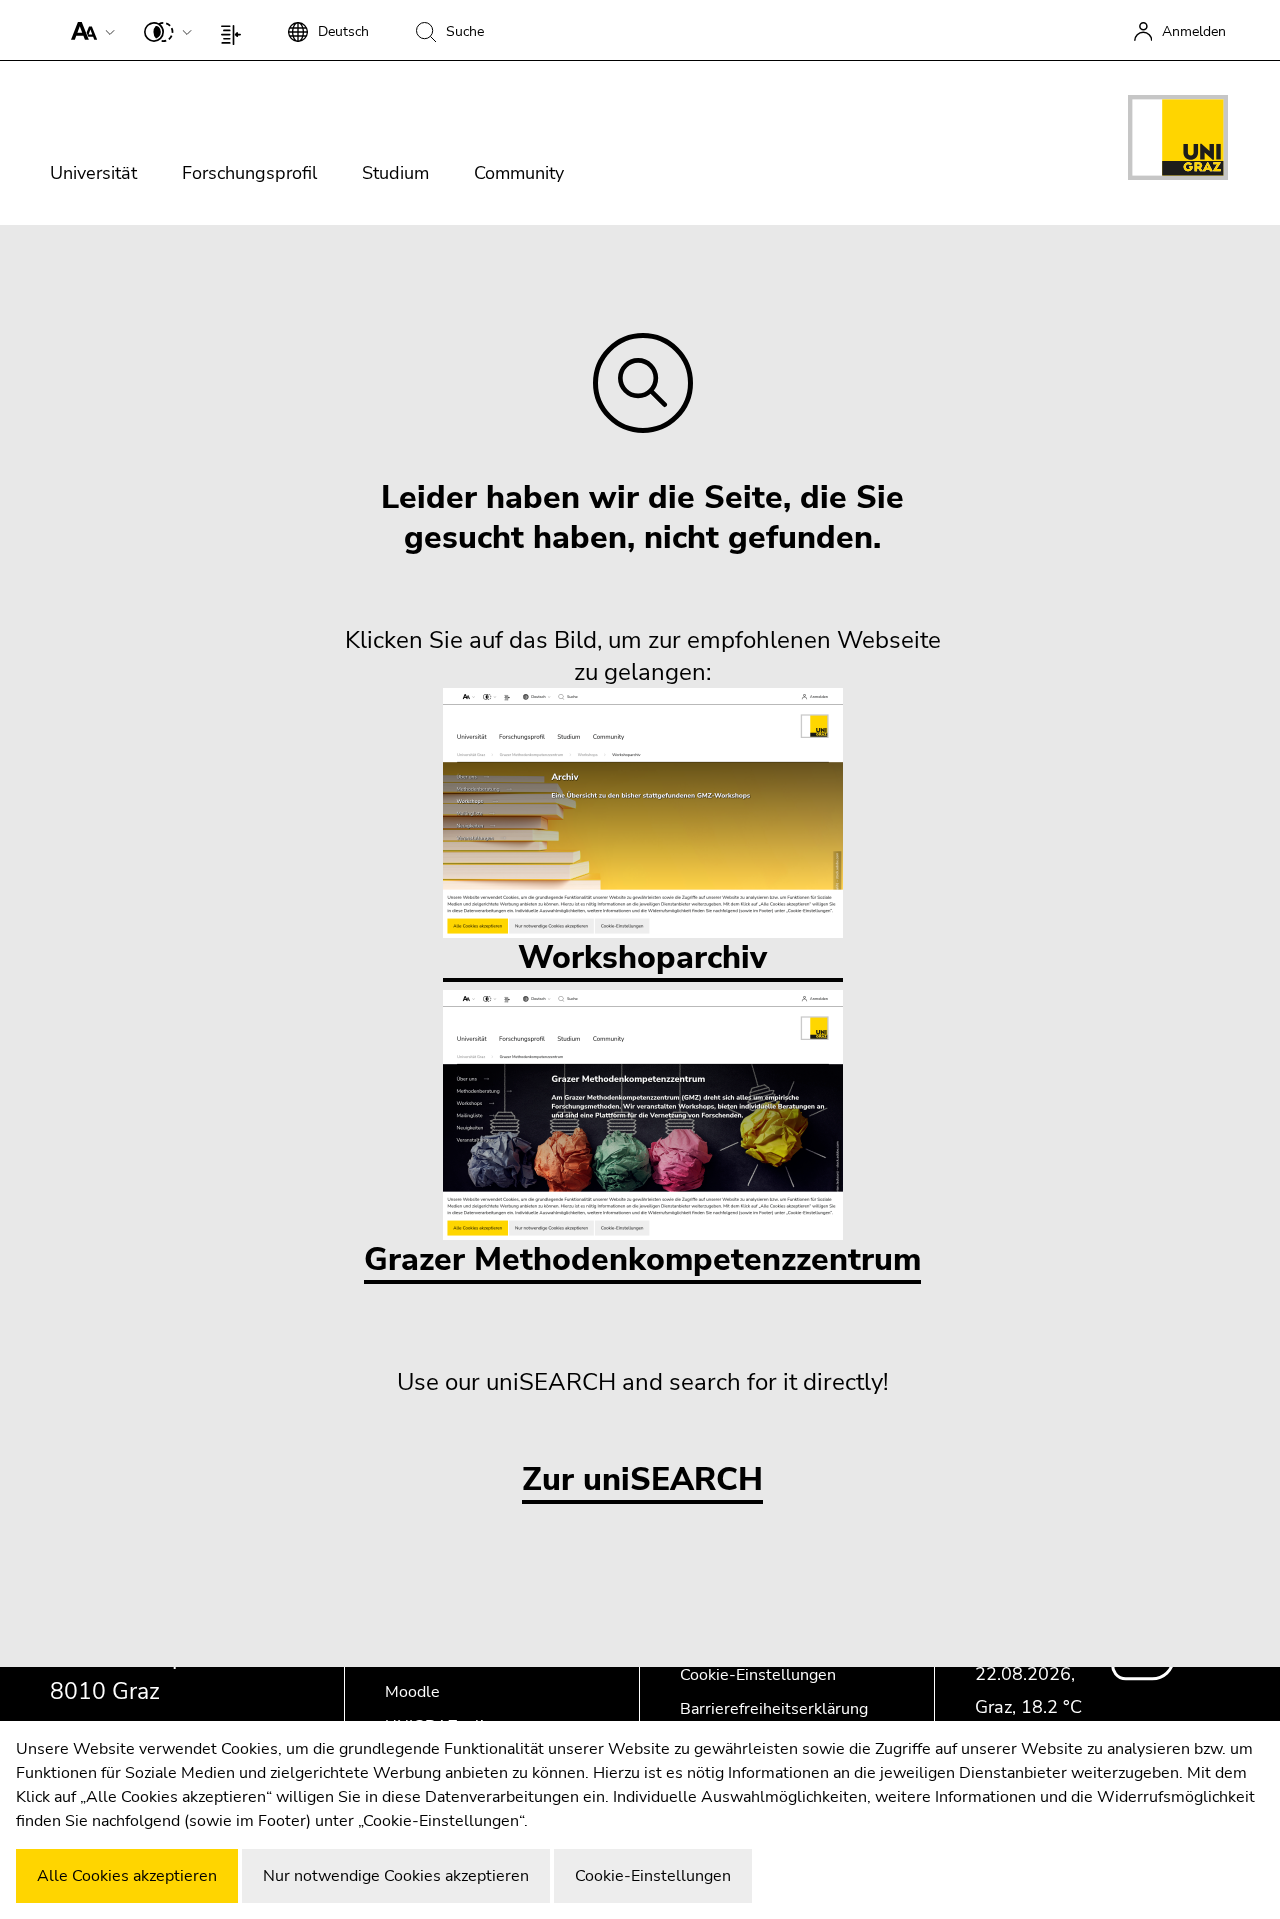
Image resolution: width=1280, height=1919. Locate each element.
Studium (395, 173)
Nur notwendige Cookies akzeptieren (396, 1876)
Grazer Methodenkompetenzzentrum (642, 1259)
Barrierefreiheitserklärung (774, 1709)
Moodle (412, 1692)
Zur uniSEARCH (642, 1480)
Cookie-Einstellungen (758, 1675)
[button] (88, 30)
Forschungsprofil (249, 173)
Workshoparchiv (642, 957)
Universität (93, 173)
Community (519, 173)
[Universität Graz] (1178, 141)
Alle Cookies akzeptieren (127, 1876)
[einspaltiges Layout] (235, 30)
